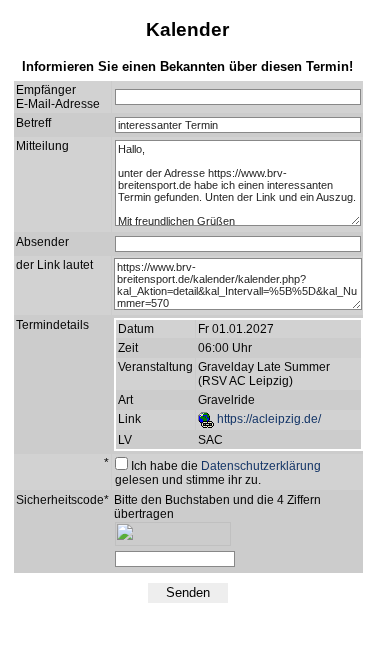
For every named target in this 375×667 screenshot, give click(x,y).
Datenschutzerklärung (261, 466)
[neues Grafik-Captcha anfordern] (274, 559)
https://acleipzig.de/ (267, 419)
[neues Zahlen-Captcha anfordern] (249, 559)
